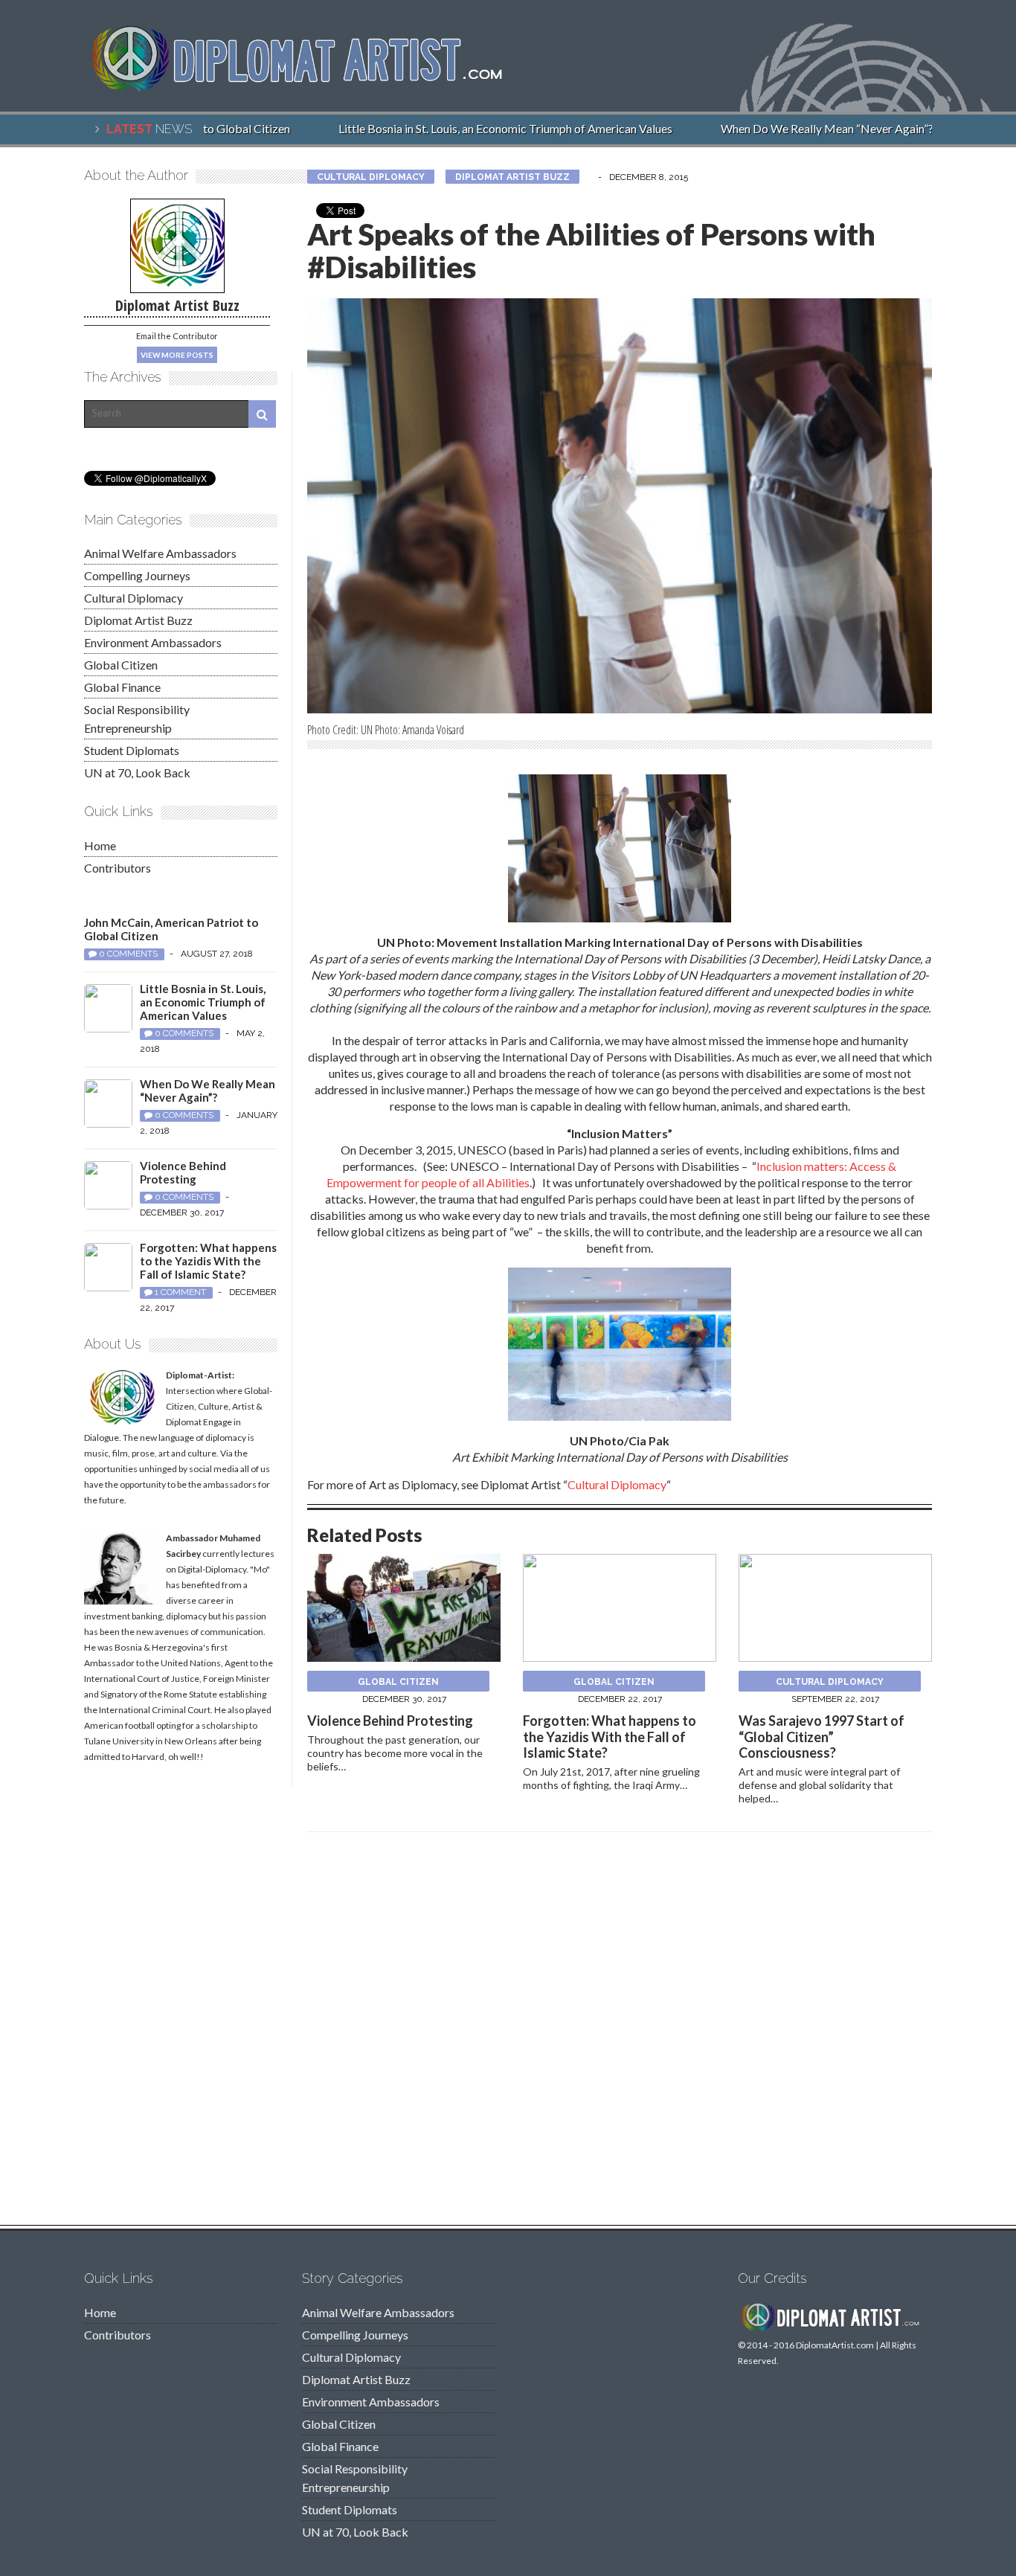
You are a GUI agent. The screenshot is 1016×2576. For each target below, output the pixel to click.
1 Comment (180, 1292)
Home (100, 845)
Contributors (118, 868)
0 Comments (128, 954)
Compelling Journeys (137, 575)
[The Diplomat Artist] (307, 85)
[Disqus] (620, 2033)
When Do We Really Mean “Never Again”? (806, 128)
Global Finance (122, 687)
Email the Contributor (177, 336)
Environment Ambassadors (153, 642)
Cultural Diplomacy (371, 177)
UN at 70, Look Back (137, 773)
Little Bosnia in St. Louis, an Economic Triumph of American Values (484, 128)
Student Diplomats (132, 750)
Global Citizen (398, 1682)
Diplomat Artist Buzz (512, 177)
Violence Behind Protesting (390, 1721)
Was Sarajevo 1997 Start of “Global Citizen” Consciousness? (822, 1737)
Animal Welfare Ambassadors (160, 553)
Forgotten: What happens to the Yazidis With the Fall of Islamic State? (610, 1737)
